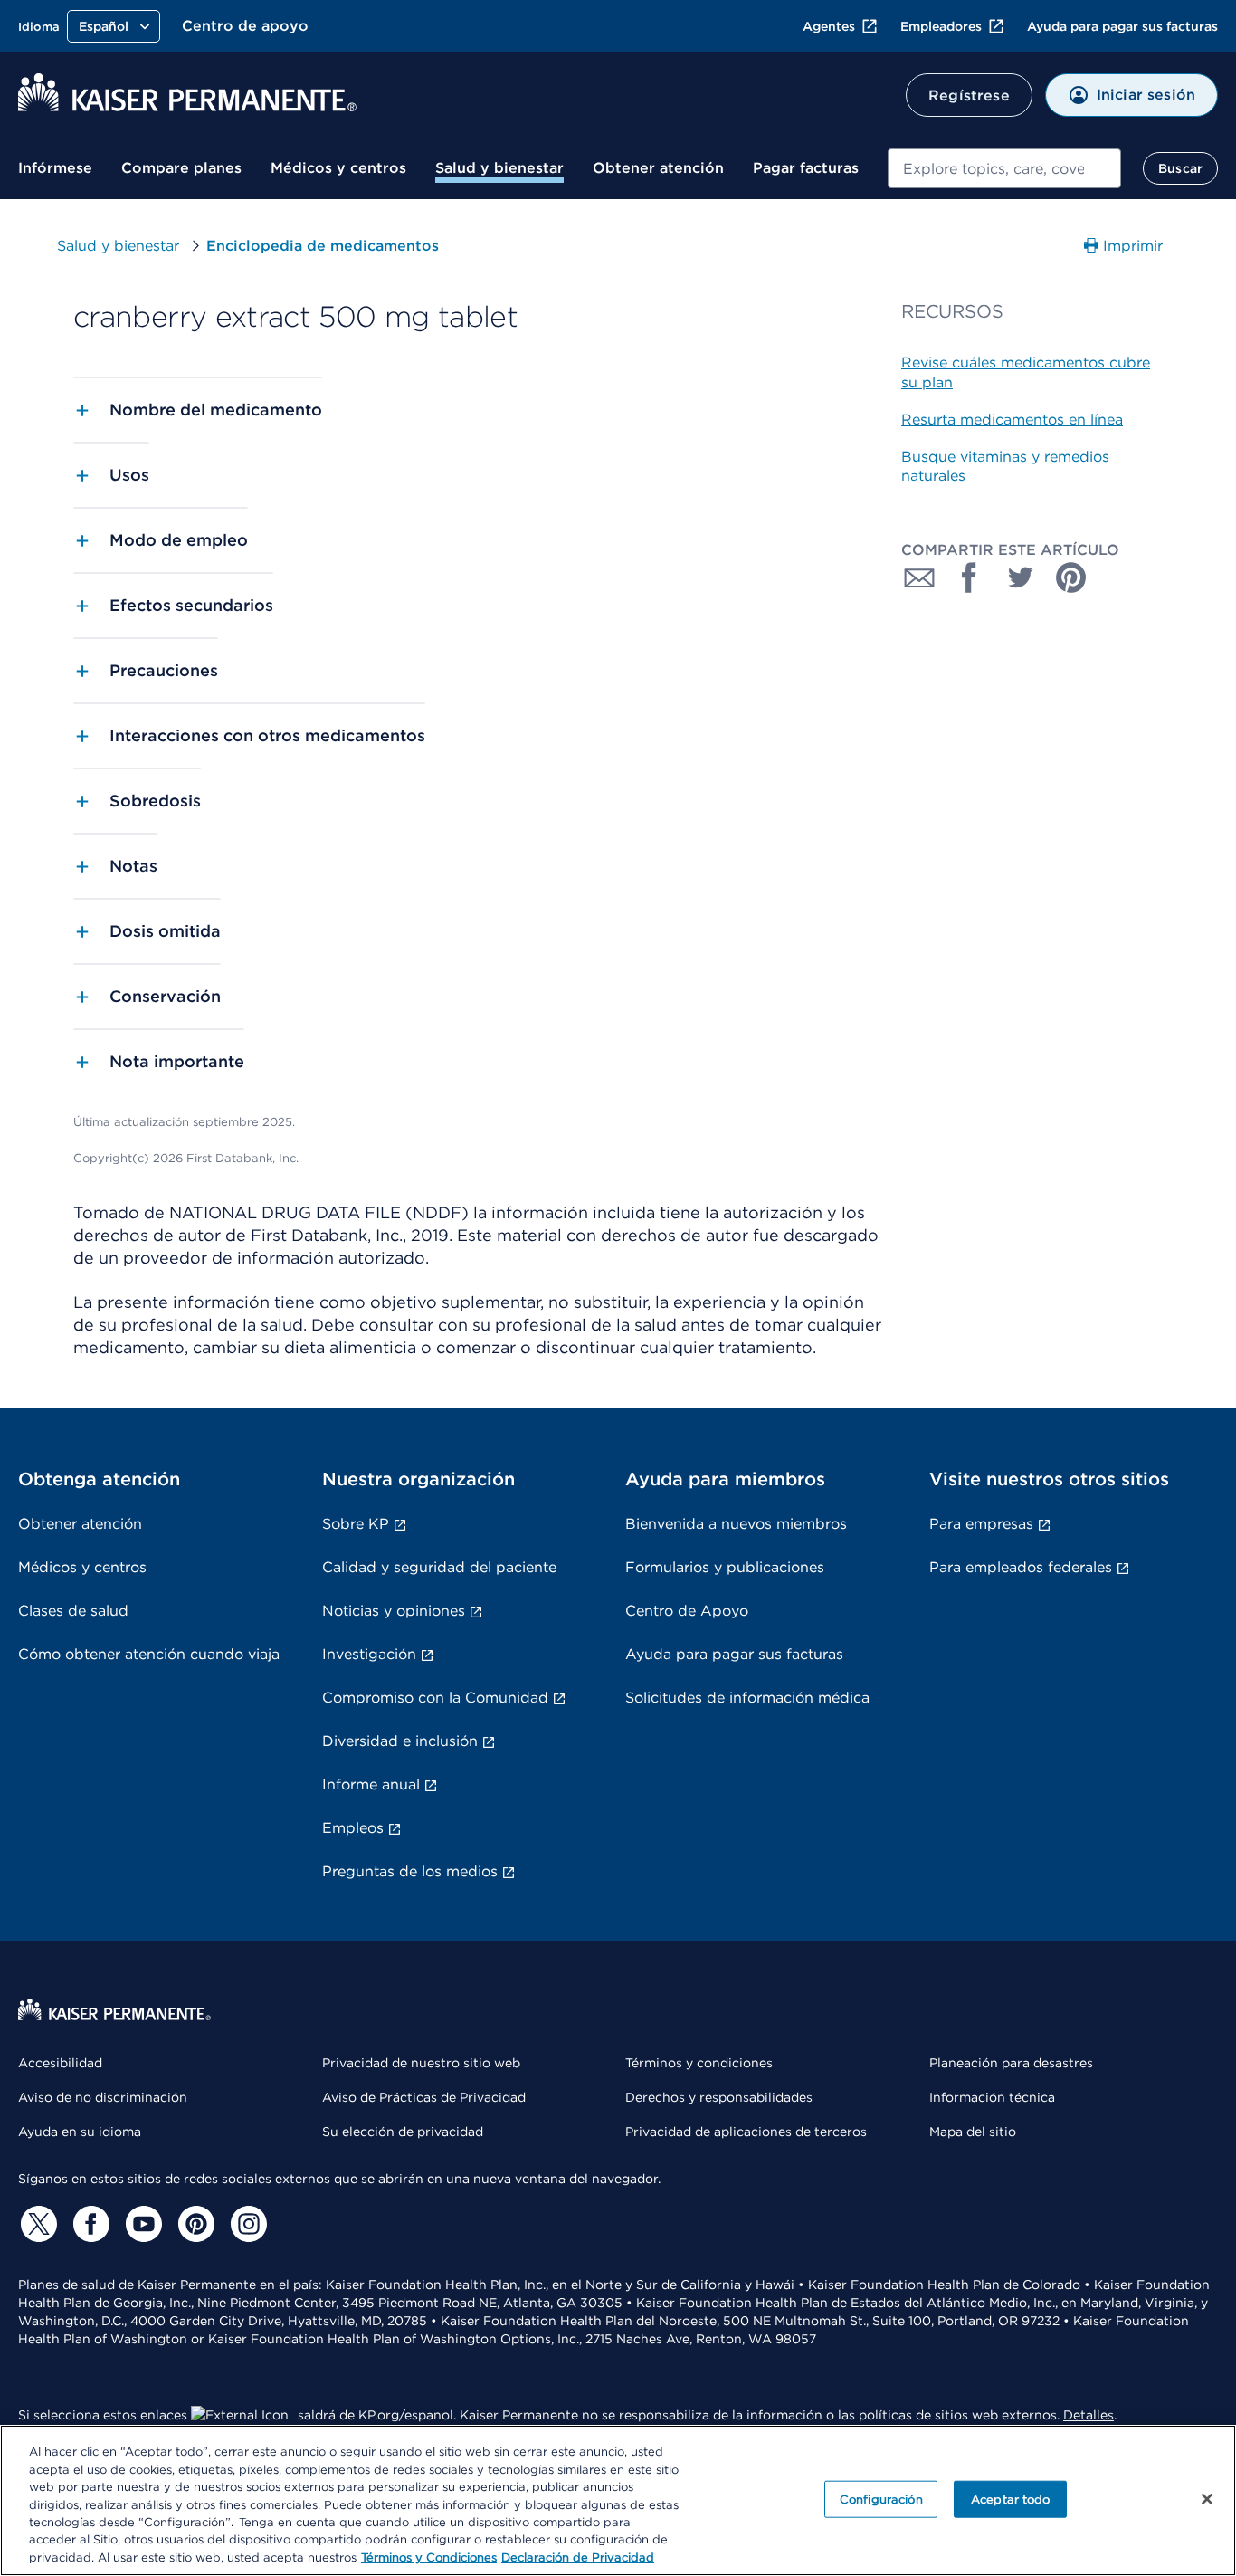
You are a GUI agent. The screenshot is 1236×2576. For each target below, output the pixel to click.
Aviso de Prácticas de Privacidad (424, 2097)
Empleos (353, 1828)
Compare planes (181, 168)
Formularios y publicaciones (725, 1567)
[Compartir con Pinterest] (1071, 577)
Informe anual (371, 1784)
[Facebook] (89, 2224)
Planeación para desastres (1011, 2063)
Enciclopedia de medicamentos (323, 246)
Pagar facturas (806, 168)
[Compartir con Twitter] (1021, 577)
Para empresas (981, 1524)
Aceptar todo (1011, 2499)
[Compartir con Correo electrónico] (919, 577)
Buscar (1180, 168)
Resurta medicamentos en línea (1012, 420)
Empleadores (941, 26)
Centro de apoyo (245, 26)
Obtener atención (658, 168)
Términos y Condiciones (429, 2557)
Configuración (881, 2499)
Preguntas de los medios (410, 1871)
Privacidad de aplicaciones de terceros (746, 2132)
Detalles (1089, 2415)
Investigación (369, 1654)
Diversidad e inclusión (400, 1741)
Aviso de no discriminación (103, 2097)
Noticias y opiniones (394, 1611)
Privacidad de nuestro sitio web (421, 2063)
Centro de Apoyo (687, 1611)
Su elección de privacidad (403, 2132)
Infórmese (55, 168)
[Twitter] (36, 2224)
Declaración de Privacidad (578, 2557)
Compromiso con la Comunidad (435, 1698)
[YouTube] (141, 2224)
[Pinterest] (194, 2224)
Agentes (829, 26)
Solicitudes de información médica (747, 1698)
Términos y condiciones (699, 2063)
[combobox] (1004, 168)
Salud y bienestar (499, 168)
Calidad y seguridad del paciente (439, 1567)
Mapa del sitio (973, 2132)
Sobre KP (356, 1524)
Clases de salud (73, 1611)
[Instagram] (246, 2224)
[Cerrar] (1207, 2499)
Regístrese (969, 95)
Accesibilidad (60, 2063)
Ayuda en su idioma (80, 2132)
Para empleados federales (1021, 1567)
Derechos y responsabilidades (719, 2097)
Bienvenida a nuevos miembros (736, 1524)
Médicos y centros (338, 168)
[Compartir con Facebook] (970, 577)
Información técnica (992, 2097)
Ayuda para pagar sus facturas (1122, 26)
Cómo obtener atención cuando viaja (149, 1654)
